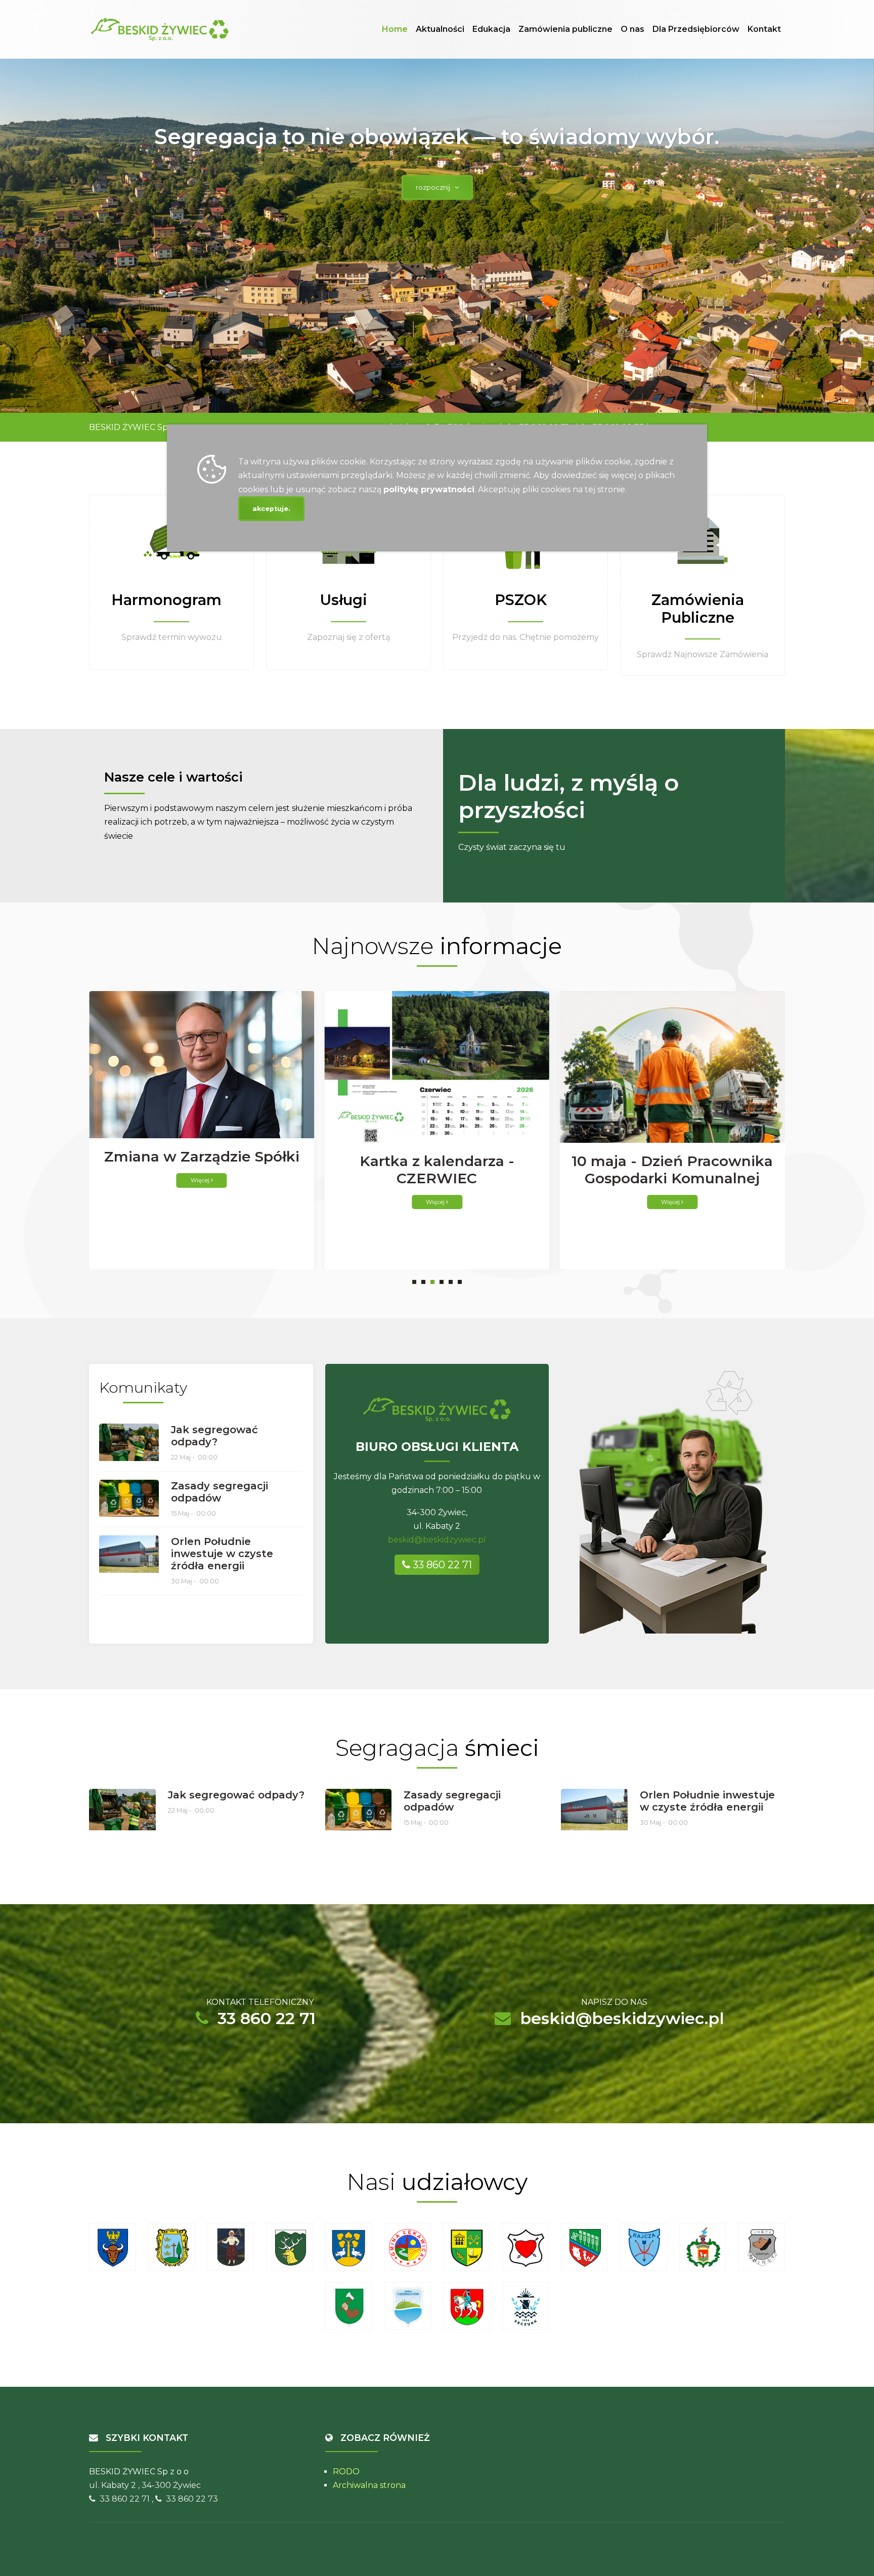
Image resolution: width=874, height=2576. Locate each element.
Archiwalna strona (369, 2485)
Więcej (201, 1202)
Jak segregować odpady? (214, 1436)
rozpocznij (435, 187)
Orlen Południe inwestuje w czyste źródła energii (222, 1554)
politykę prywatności (429, 489)
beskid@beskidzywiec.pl (437, 1540)
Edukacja (491, 29)
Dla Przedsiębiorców (696, 29)
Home (395, 29)
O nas (632, 29)
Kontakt (764, 29)
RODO (346, 2472)
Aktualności (440, 29)
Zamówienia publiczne (565, 29)
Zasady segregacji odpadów (220, 1492)
